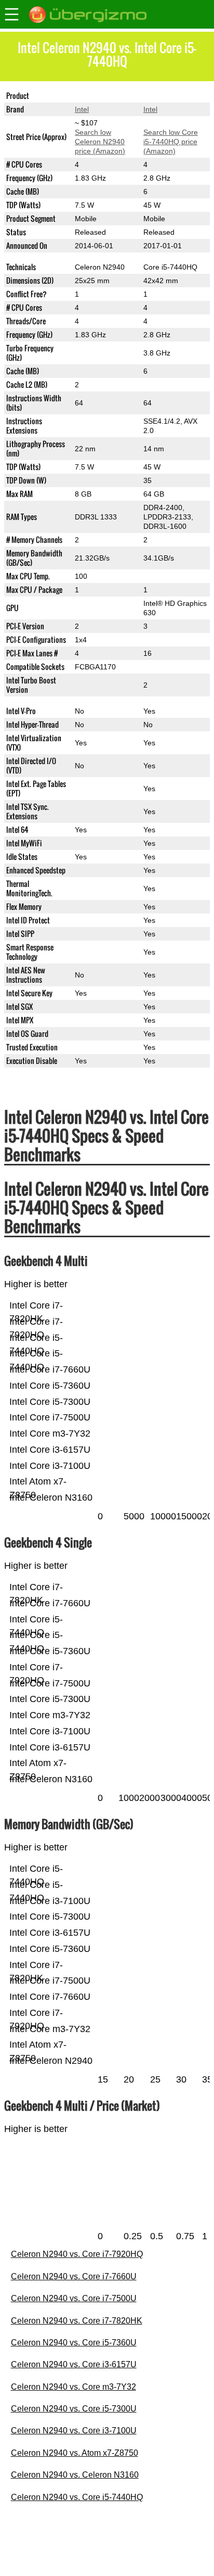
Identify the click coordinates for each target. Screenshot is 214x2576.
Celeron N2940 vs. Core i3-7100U (74, 2431)
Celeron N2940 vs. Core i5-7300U (74, 2409)
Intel (82, 109)
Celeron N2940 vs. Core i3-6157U (74, 2364)
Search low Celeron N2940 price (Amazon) (100, 142)
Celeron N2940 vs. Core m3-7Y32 (73, 2387)
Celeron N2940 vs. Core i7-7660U (74, 2276)
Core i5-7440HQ (170, 96)
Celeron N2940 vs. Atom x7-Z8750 (75, 2453)
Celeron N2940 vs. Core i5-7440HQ (77, 2497)
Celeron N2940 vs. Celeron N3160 (75, 2475)
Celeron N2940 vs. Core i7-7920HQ (77, 2254)
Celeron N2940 (100, 96)
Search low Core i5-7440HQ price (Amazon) (171, 142)
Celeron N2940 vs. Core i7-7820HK (77, 2321)
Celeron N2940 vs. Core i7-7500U (74, 2298)
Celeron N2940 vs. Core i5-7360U (74, 2343)
